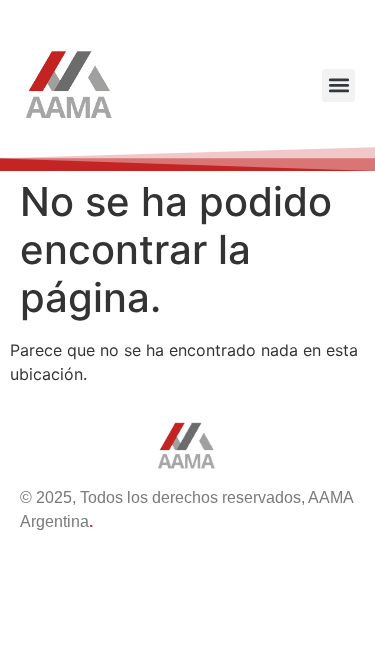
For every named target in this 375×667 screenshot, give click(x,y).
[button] (338, 85)
